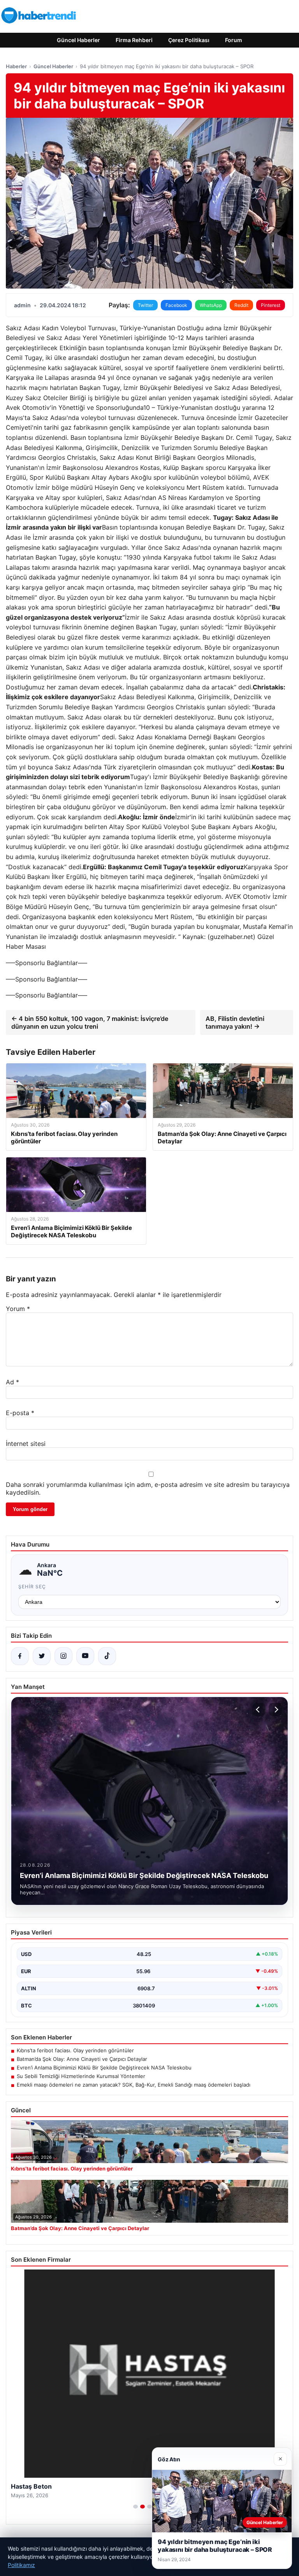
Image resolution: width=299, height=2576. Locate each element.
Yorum (18, 1309)
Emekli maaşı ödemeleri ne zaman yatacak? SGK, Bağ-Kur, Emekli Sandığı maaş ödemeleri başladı (134, 2085)
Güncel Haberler (78, 40)
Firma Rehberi (134, 40)
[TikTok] (107, 1656)
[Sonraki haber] (275, 1710)
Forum (234, 40)
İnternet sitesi (26, 1444)
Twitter (145, 305)
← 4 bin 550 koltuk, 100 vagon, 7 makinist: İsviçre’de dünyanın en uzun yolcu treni (90, 1022)
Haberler (16, 66)
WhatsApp (211, 305)
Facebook (176, 305)
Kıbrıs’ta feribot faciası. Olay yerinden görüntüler (75, 2050)
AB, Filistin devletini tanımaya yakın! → (235, 1022)
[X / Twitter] (42, 1656)
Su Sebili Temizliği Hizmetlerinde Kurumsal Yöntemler (81, 2076)
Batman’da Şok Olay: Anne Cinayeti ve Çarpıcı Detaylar (82, 2059)
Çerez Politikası (189, 40)
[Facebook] (20, 1656)
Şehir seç (32, 1587)
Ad (12, 1382)
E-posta (20, 1413)
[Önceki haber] (259, 1710)
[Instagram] (63, 1656)
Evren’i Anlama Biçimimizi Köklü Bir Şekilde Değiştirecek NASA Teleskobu (104, 2068)
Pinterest (271, 305)
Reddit (241, 305)
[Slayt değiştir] (135, 2507)
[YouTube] (85, 1656)
